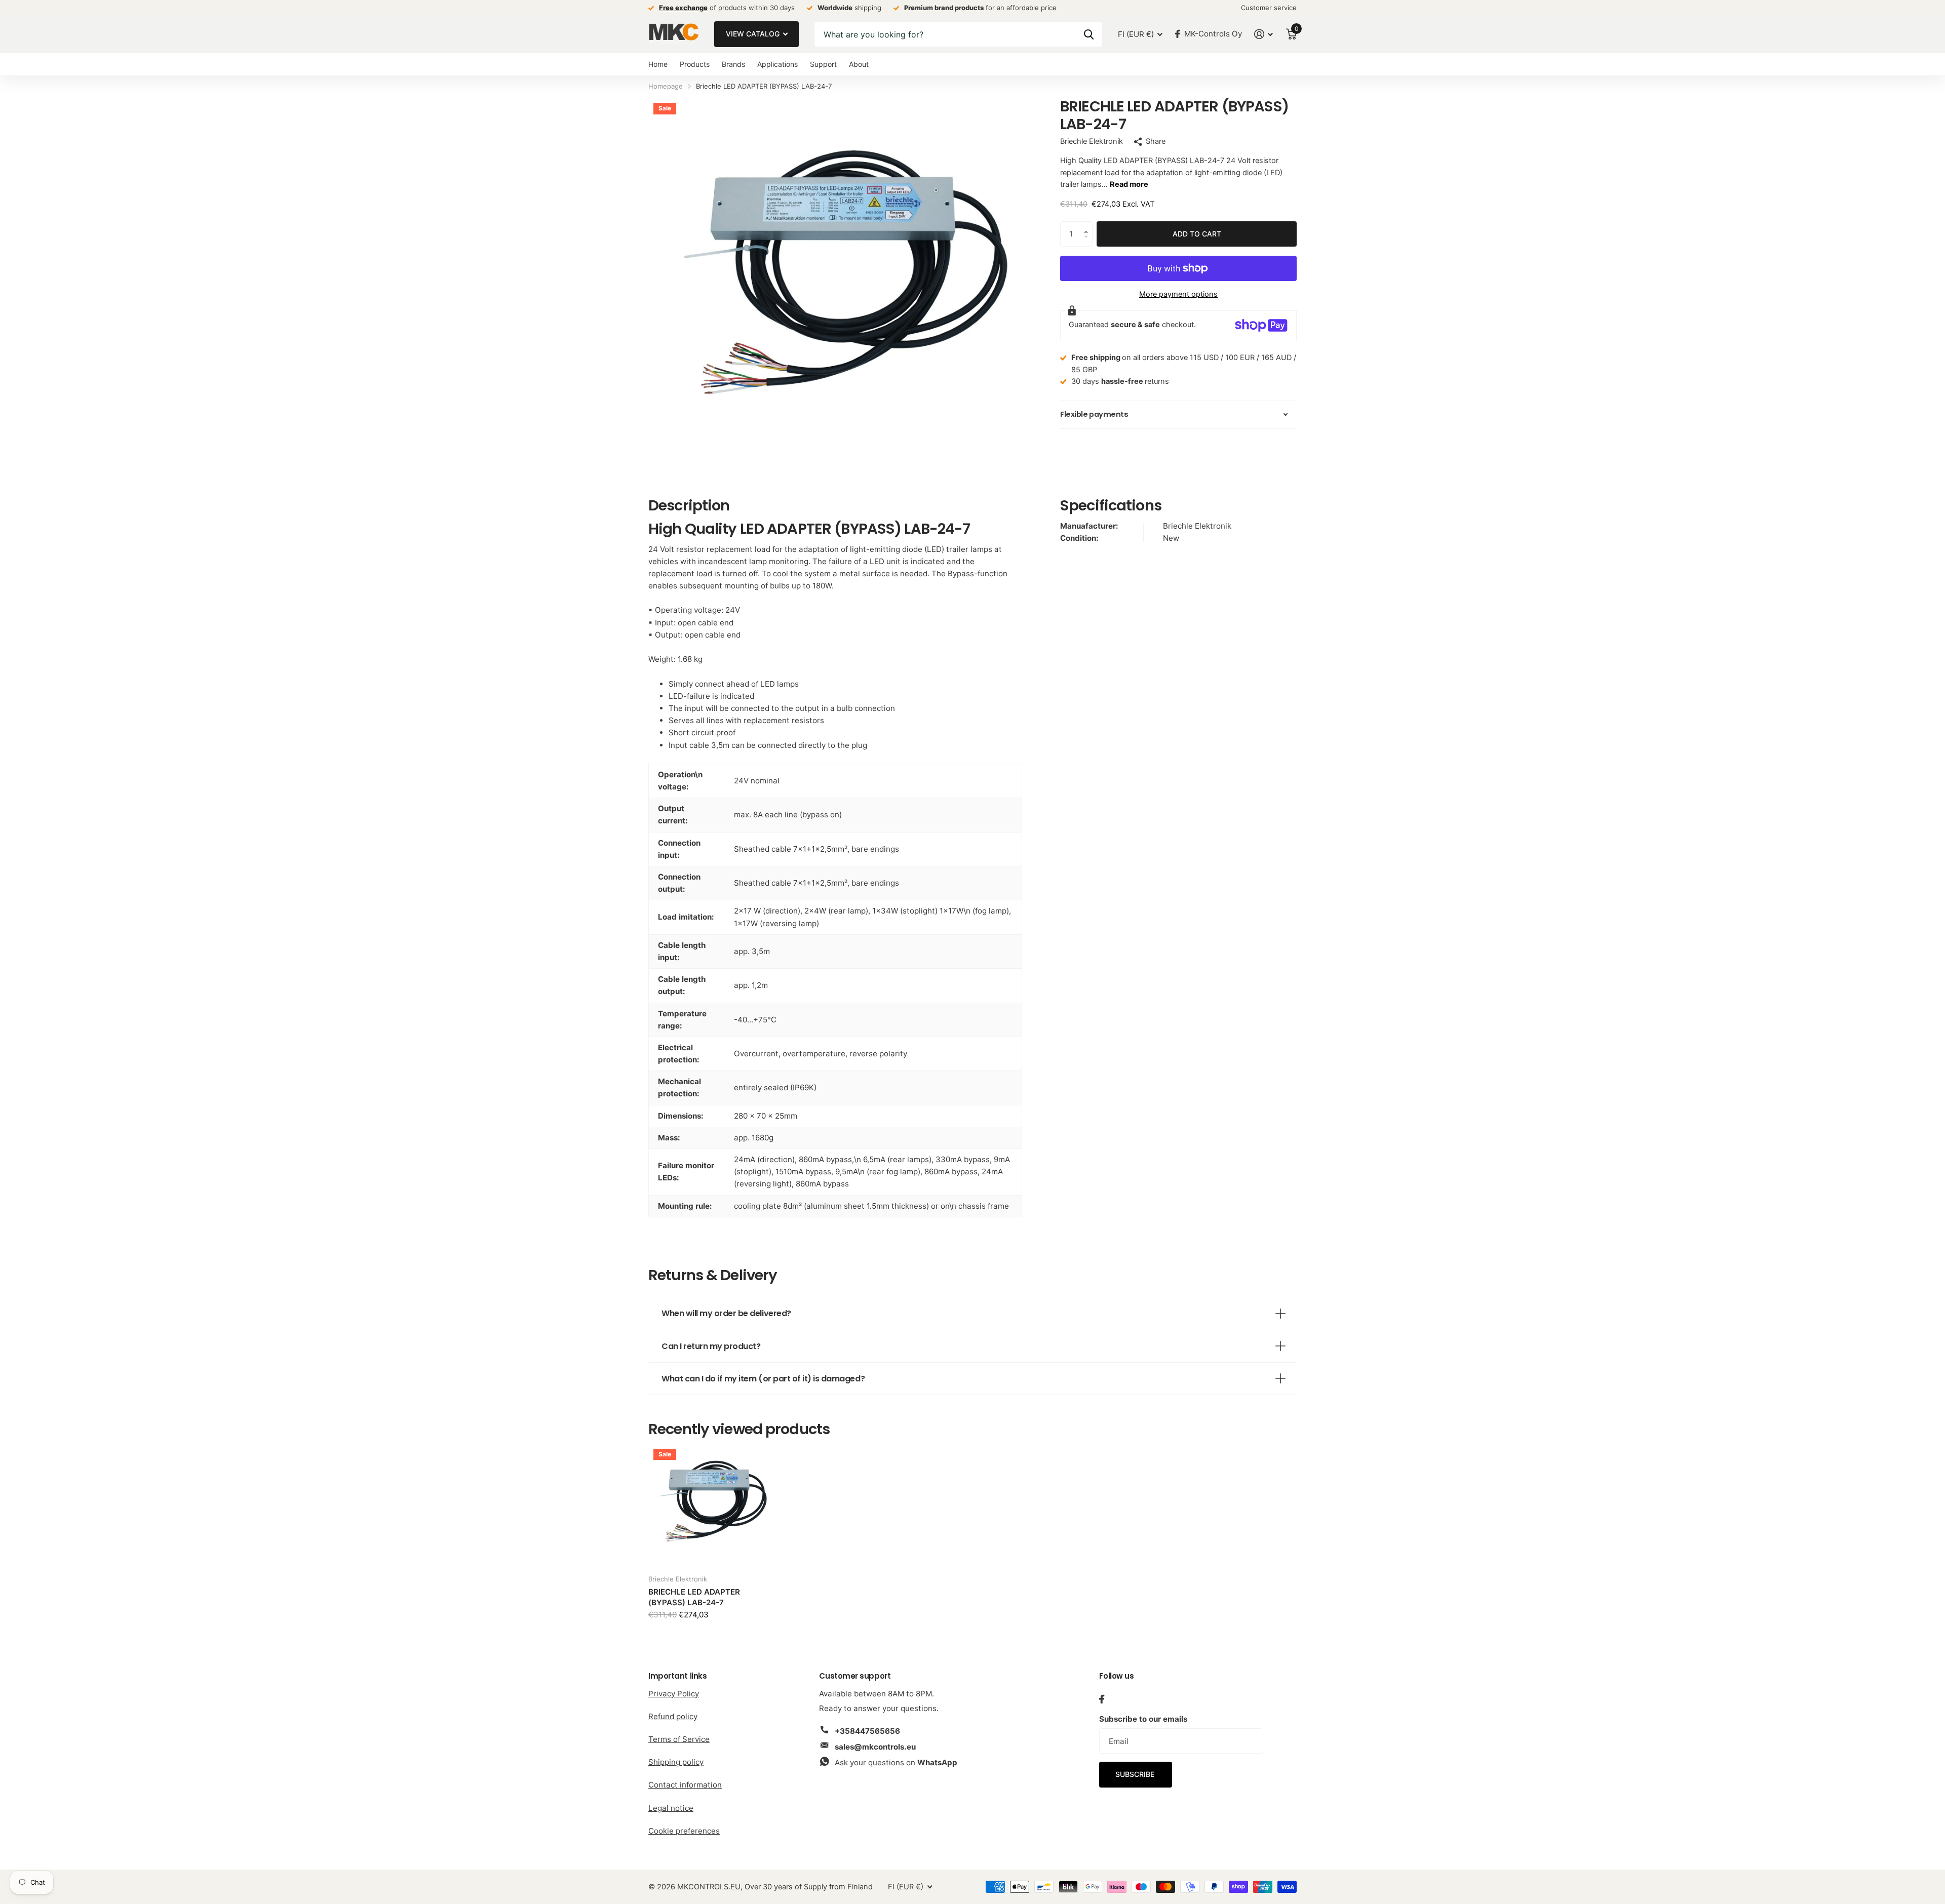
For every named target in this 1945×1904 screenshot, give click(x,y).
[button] (1088, 225)
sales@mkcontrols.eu (875, 1747)
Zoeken (1089, 34)
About (859, 64)
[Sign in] (1264, 34)
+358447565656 (867, 1731)
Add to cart (1197, 234)
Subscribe (1136, 1774)
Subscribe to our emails (1143, 1719)
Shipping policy (676, 1762)
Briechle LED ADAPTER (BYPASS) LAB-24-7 (694, 1597)
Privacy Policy (674, 1694)
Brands (733, 64)
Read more (1129, 184)
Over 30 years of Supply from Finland (809, 1887)
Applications (777, 64)
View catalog (754, 34)
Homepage (666, 86)
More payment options (1178, 294)
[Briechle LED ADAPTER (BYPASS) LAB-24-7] (710, 1505)
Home (658, 64)
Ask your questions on (896, 1762)
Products (695, 64)
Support (823, 64)
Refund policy (673, 1716)
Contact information (685, 1785)
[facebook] (1102, 1699)
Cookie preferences (684, 1831)
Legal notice (671, 1808)
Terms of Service (679, 1739)
